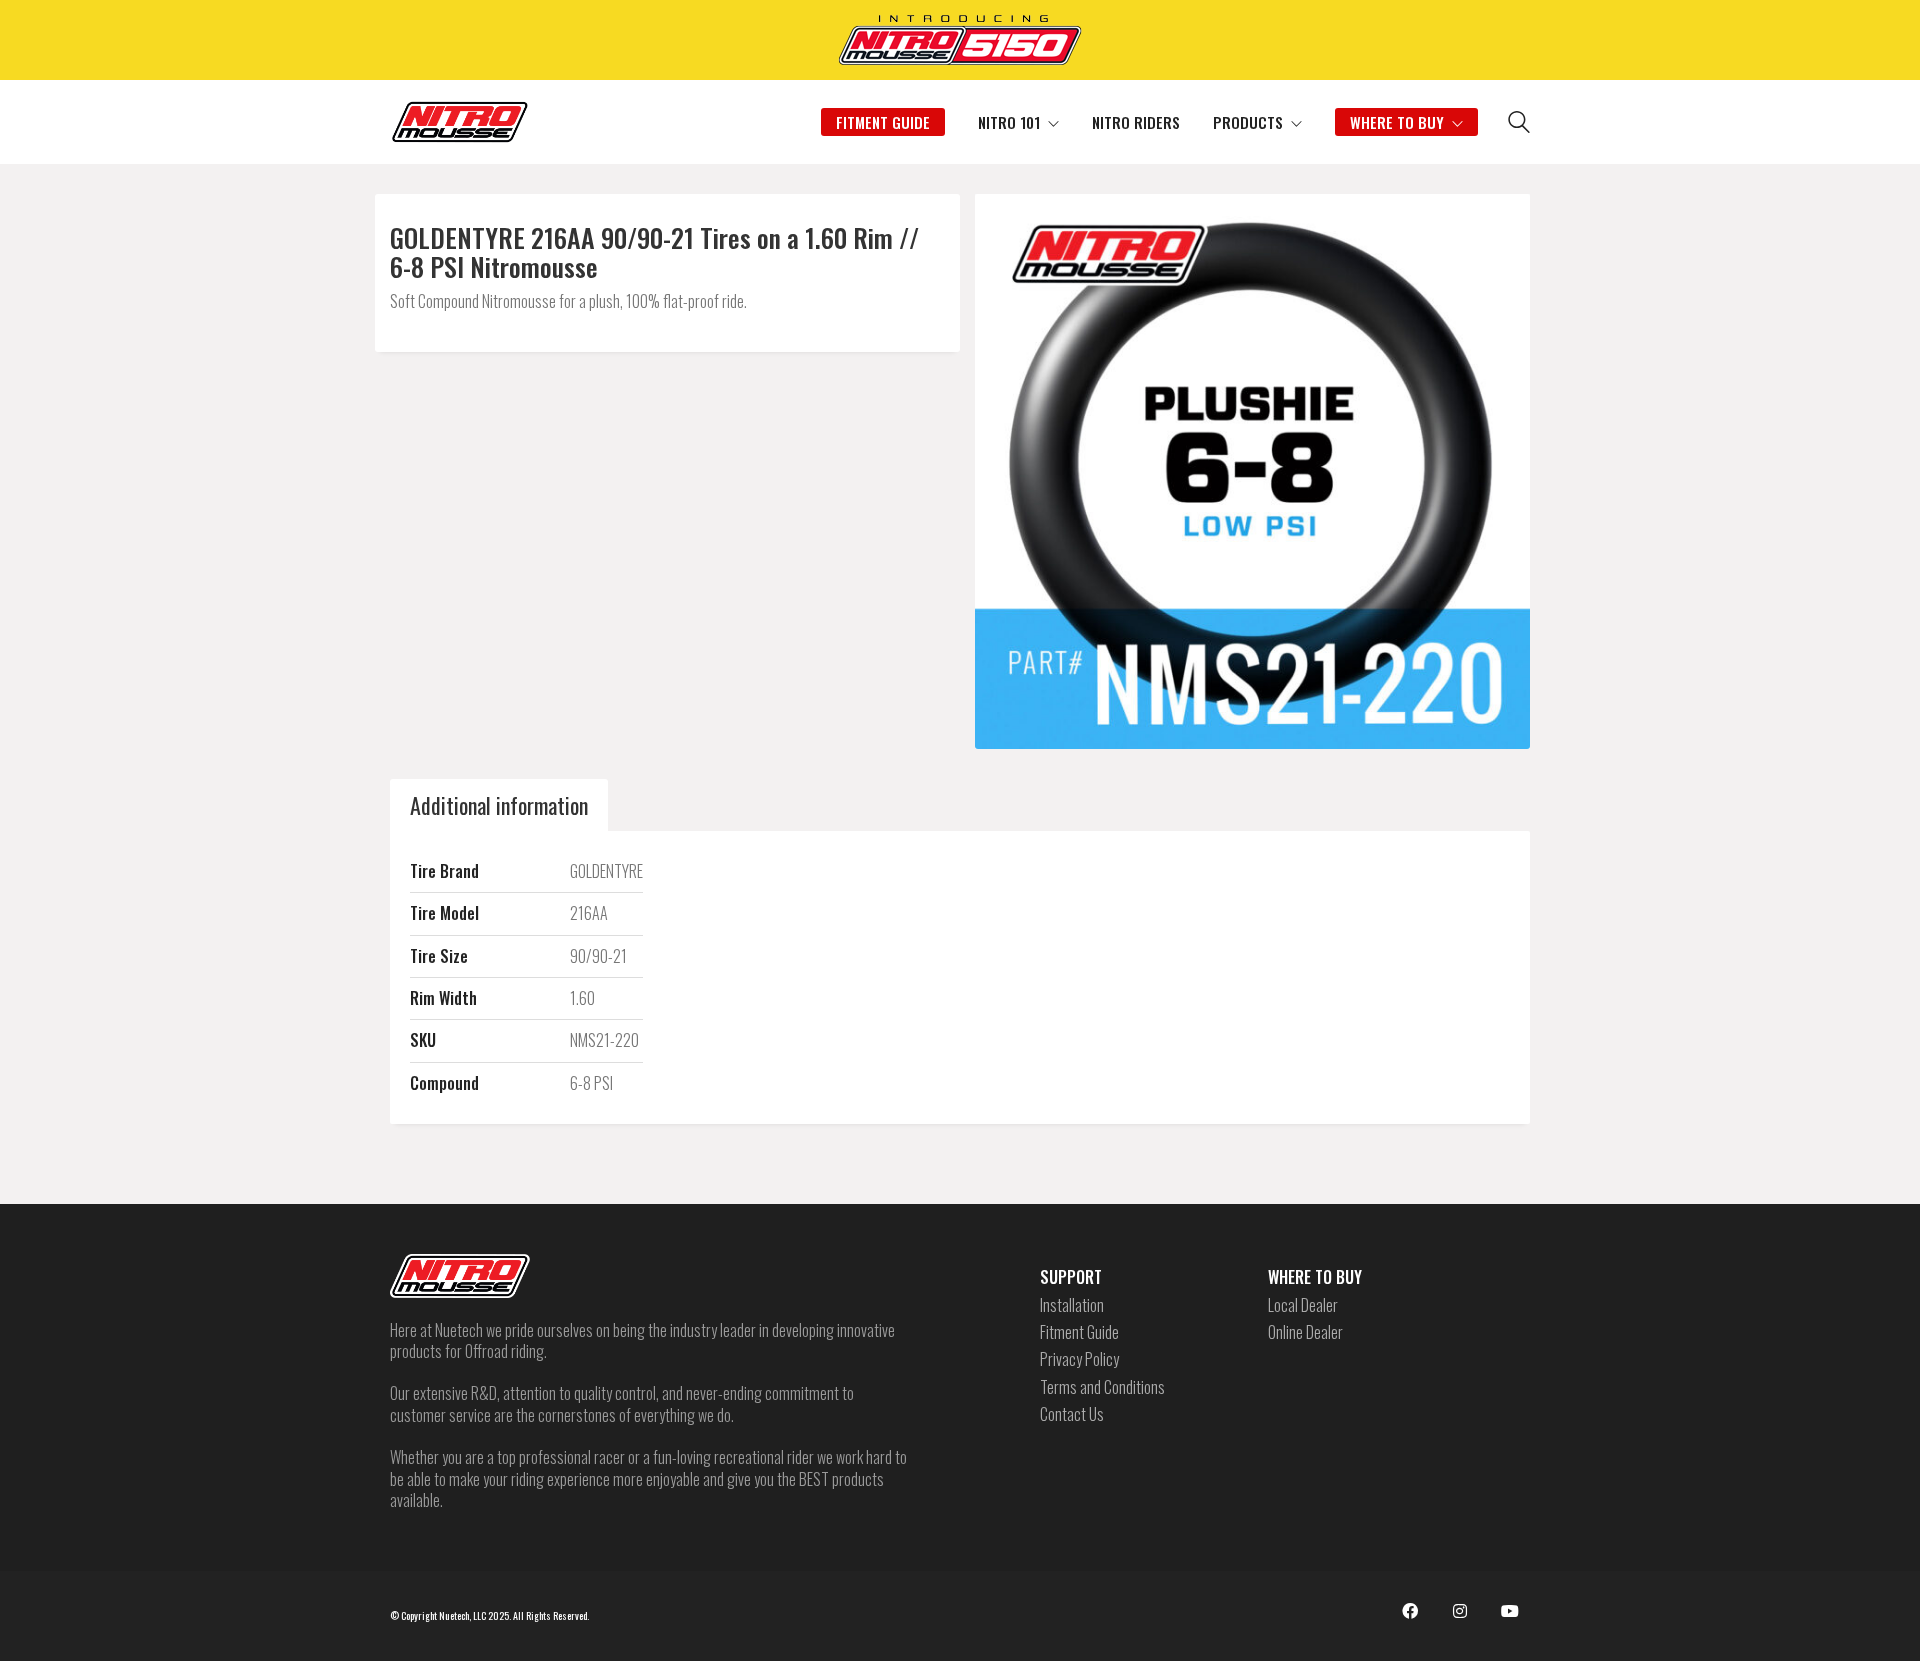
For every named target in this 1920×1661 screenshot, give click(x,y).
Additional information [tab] (499, 805)
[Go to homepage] (460, 122)
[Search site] (1519, 124)
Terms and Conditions (1102, 1387)
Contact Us (1072, 1414)
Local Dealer (1303, 1305)
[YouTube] (1510, 1611)
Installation (1072, 1305)
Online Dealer (1305, 1332)
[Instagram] (1460, 1611)
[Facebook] (1410, 1611)
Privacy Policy (1079, 1359)
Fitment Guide (1079, 1332)
